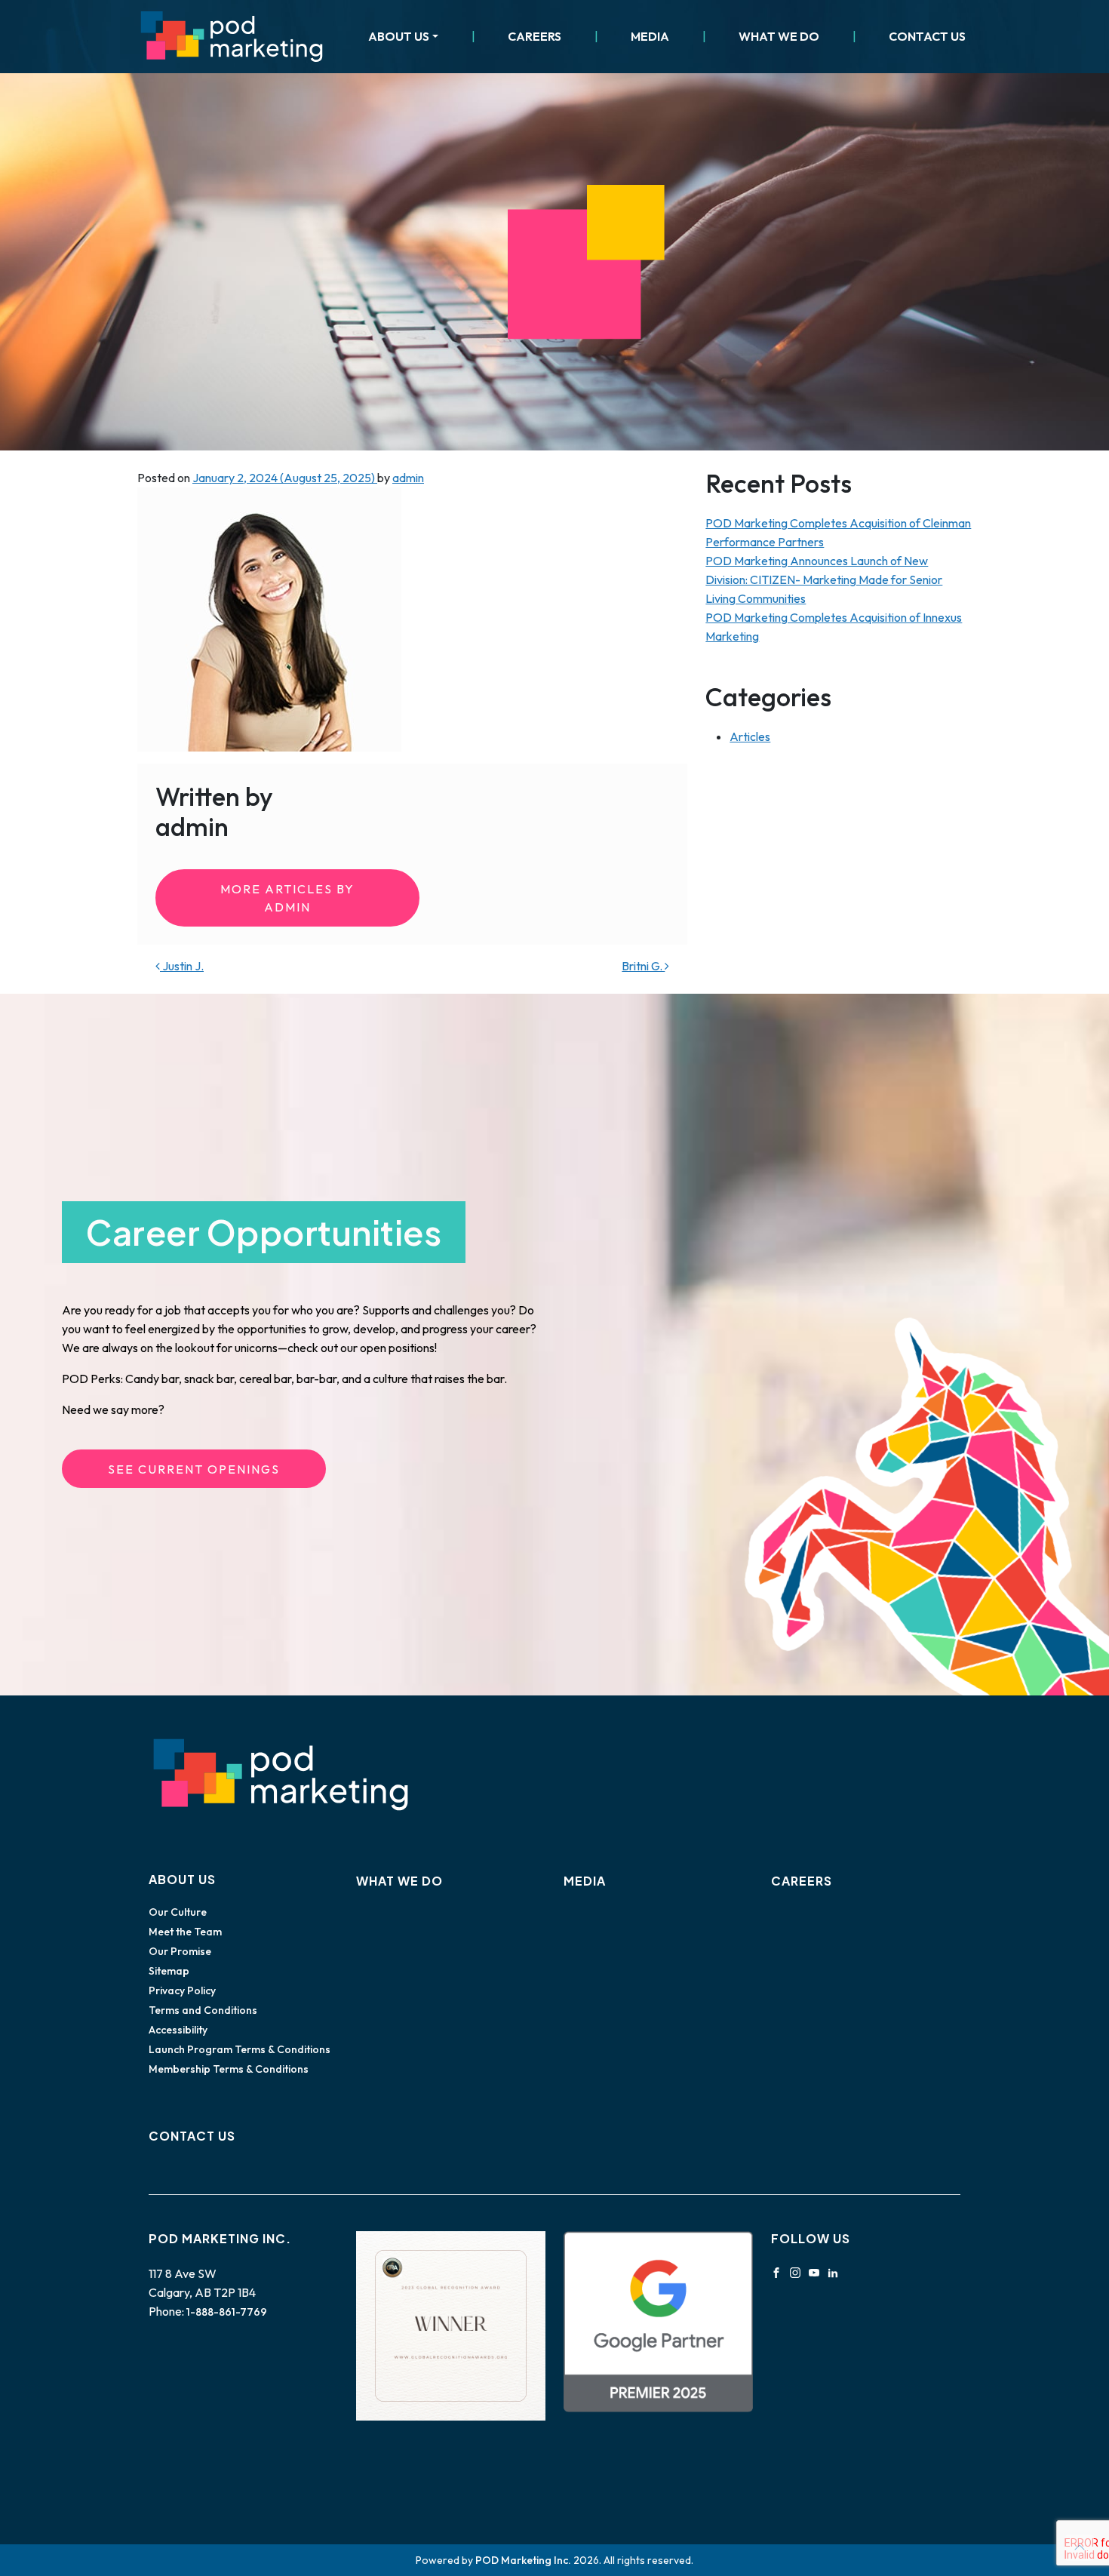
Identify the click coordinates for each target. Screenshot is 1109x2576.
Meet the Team (185, 1932)
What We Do (779, 36)
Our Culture (178, 1912)
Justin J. (182, 966)
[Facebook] (776, 2271)
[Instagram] (795, 2271)
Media (650, 36)
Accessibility (178, 2030)
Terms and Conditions (203, 2010)
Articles (750, 736)
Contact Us (927, 36)
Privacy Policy (182, 1990)
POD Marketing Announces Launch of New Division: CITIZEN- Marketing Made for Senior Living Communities (824, 579)
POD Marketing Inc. (523, 2560)
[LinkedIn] (833, 2271)
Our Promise (180, 1951)
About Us (399, 36)
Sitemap (169, 1971)
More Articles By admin (287, 898)
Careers (535, 36)
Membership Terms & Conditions (229, 2069)
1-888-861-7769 (227, 2312)
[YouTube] (814, 2271)
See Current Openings (194, 1469)
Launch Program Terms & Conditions (240, 2049)
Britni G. (643, 966)
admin (408, 478)
